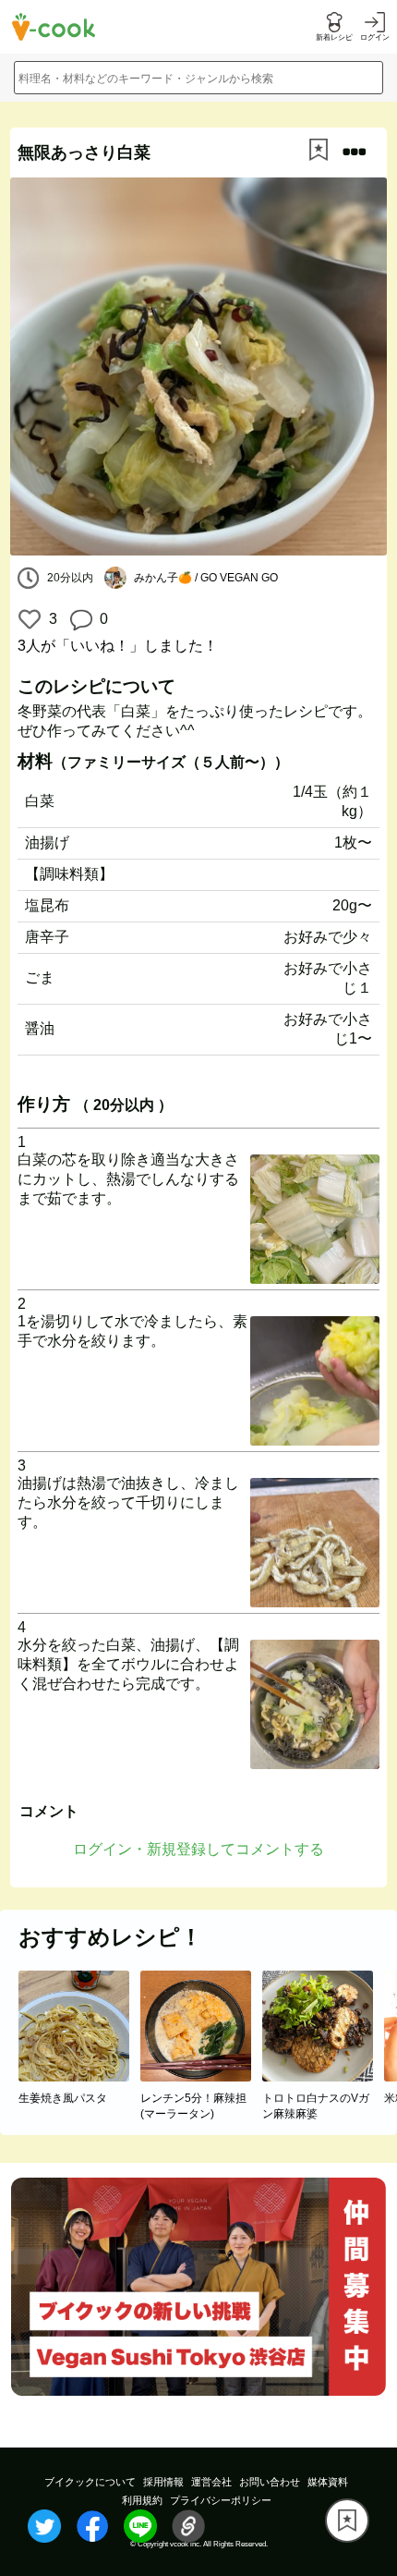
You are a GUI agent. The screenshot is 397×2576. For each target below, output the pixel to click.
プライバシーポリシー (221, 2500)
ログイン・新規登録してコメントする (198, 1849)
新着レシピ (334, 37)
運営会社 (211, 2482)
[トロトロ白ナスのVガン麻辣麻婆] (323, 2076)
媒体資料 (328, 2482)
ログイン (375, 37)
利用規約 (142, 2500)
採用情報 (163, 2482)
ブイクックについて (90, 2482)
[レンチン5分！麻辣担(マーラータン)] (201, 2076)
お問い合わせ (270, 2482)
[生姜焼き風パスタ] (79, 2076)
